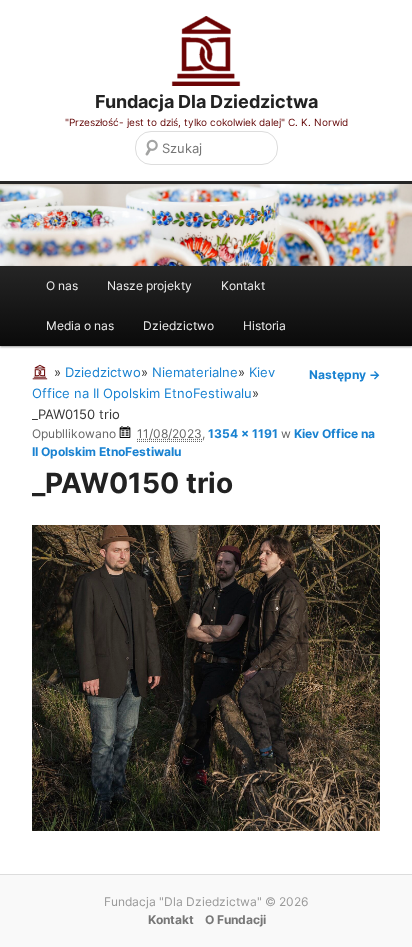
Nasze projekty (149, 285)
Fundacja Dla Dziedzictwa (206, 101)
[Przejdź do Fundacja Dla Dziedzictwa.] (43, 372)
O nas (62, 285)
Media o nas (80, 325)
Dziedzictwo (178, 325)
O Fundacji (235, 919)
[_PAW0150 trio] (206, 826)
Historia (264, 325)
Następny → (344, 374)
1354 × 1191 (243, 433)
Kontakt (243, 285)
